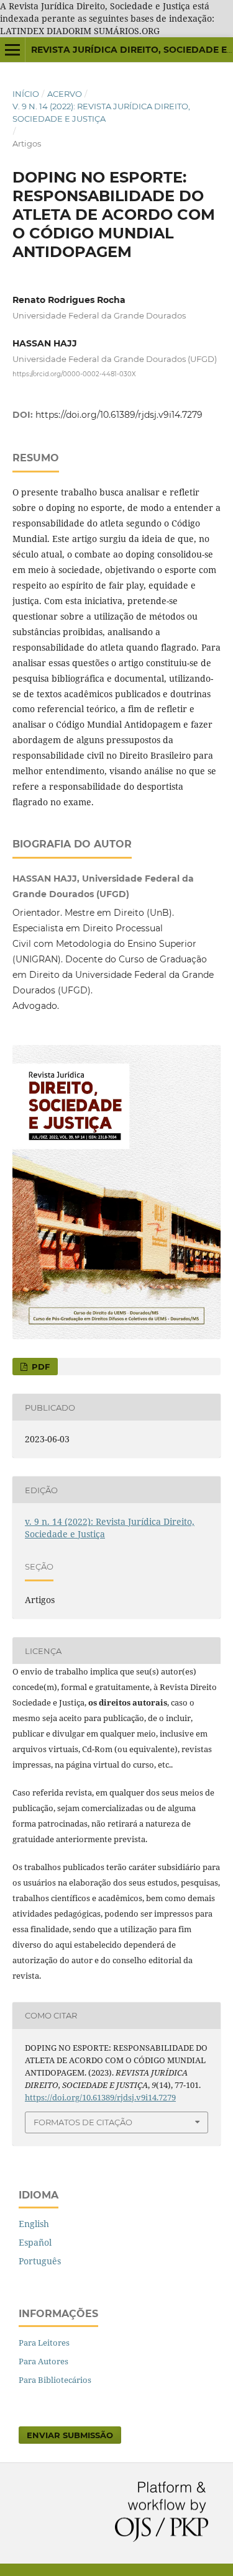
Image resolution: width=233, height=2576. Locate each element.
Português (40, 2261)
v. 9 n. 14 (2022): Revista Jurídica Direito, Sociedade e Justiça (101, 112)
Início (26, 94)
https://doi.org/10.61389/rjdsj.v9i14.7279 (119, 415)
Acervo (65, 94)
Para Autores (43, 2361)
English (34, 2224)
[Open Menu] (12, 50)
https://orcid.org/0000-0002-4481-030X (74, 374)
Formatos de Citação (83, 2122)
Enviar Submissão (70, 2435)
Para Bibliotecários (55, 2380)
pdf (39, 1367)
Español (35, 2242)
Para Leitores (44, 2343)
